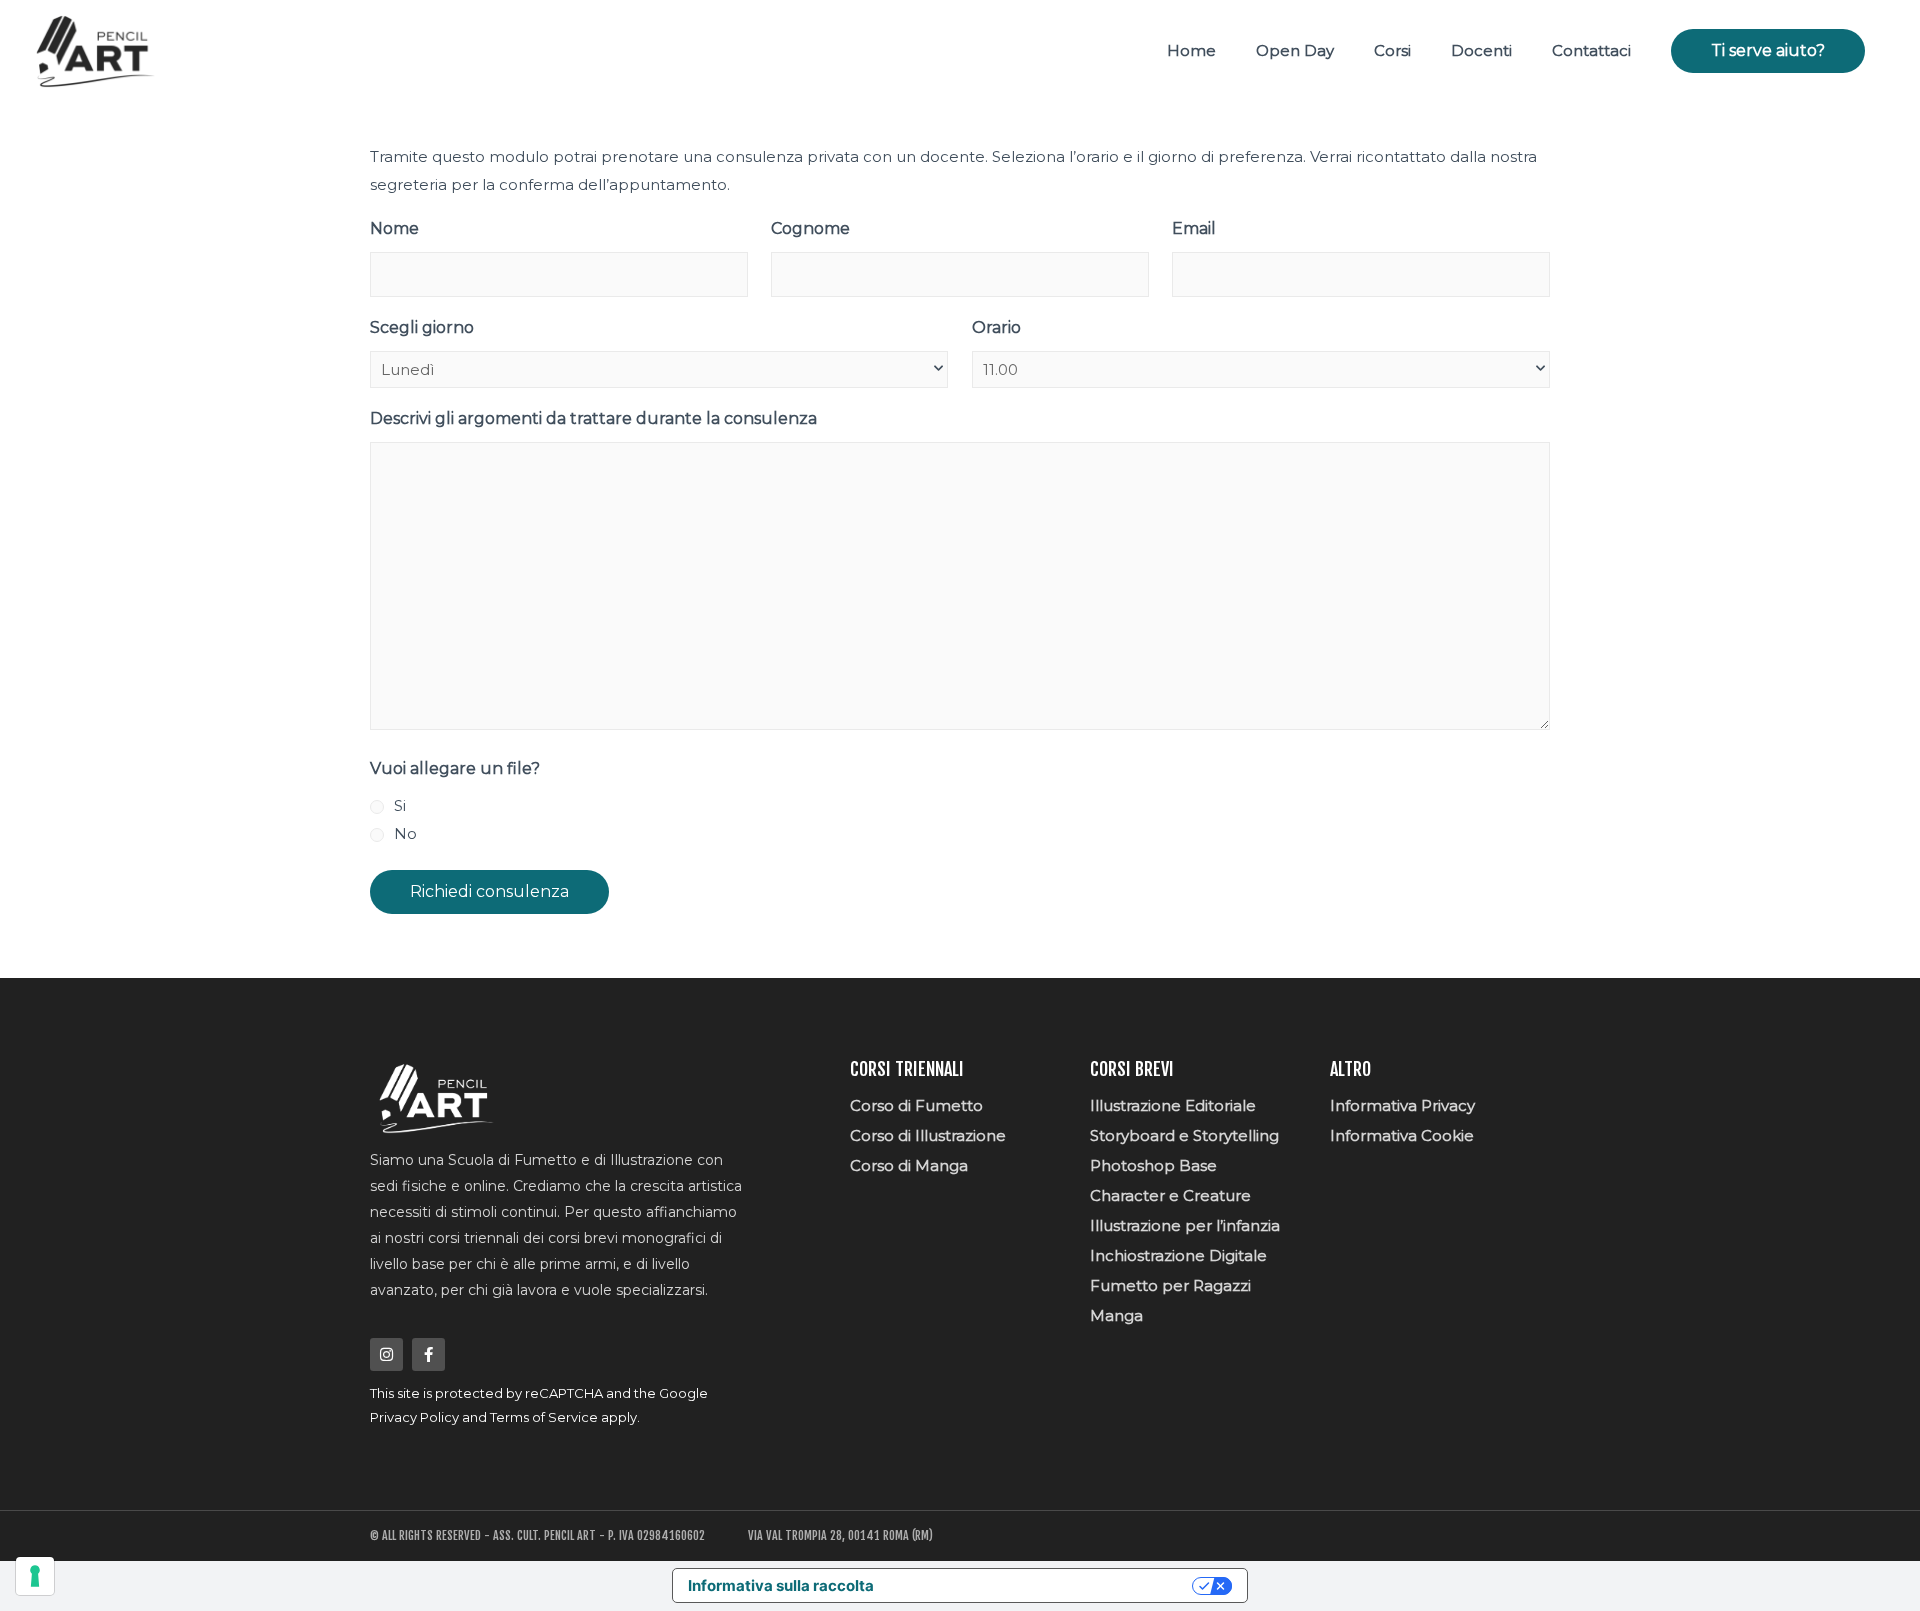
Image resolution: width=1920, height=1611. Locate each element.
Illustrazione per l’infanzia (1185, 1225)
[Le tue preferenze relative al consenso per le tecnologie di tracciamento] (35, 1576)
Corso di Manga (909, 1165)
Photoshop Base (1153, 1165)
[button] (1768, 51)
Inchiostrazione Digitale (1178, 1255)
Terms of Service (544, 1417)
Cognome (810, 228)
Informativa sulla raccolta (781, 1585)
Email (1194, 228)
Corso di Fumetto (916, 1105)
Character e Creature (1170, 1195)
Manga (1116, 1315)
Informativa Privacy (1402, 1105)
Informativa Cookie (1402, 1135)
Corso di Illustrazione (928, 1135)
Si (400, 805)
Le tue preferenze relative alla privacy (1042, 1585)
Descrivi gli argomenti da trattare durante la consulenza (593, 418)
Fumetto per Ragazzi (1170, 1285)
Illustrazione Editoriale (1173, 1105)
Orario (996, 327)
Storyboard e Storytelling (1184, 1135)
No (405, 833)
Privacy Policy (414, 1417)
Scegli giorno (422, 327)
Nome (394, 228)
